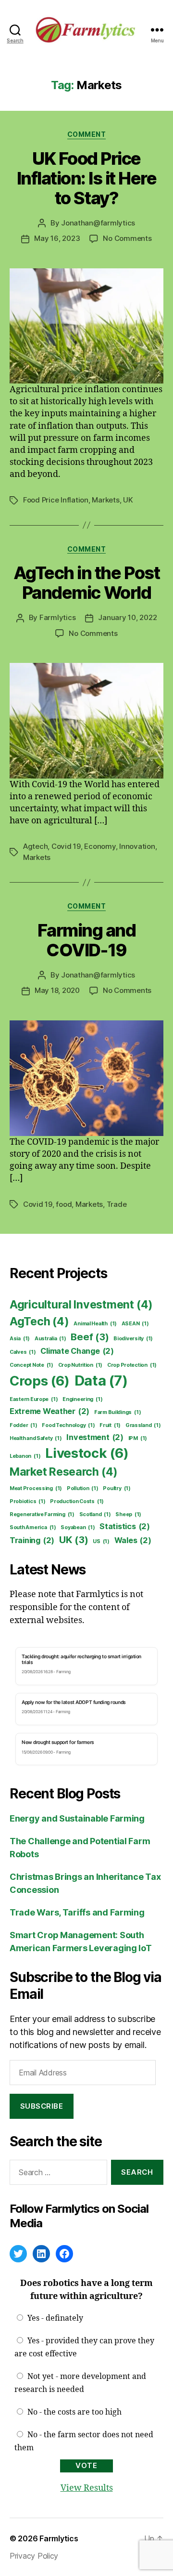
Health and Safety (36, 1438)
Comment (87, 134)
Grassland (143, 1425)
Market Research (64, 1472)
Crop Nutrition (80, 1365)
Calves (23, 1352)
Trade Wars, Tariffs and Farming (77, 1912)
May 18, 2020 (57, 990)
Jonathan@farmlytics (98, 223)
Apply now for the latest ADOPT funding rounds (74, 1702)
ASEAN (135, 1324)
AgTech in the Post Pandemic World (86, 583)
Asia (20, 1339)
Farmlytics (57, 617)
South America (33, 1527)
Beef (90, 1337)
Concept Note (31, 1365)
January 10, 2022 (127, 617)
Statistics (125, 1526)
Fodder (24, 1425)
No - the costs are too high (74, 2412)
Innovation (137, 846)
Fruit (110, 1425)
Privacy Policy (34, 2556)
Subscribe (42, 2106)
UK (128, 500)
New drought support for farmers (58, 1742)
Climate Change (77, 1351)
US (101, 1541)
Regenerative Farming (42, 1514)
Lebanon (25, 1456)
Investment (95, 1437)
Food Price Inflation (56, 500)
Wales (133, 1540)
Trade (117, 1204)
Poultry (117, 1488)
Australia (50, 1339)
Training (32, 1540)
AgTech (39, 1321)
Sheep (128, 1514)
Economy (100, 846)
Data (101, 1380)
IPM (138, 1438)
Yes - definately (55, 2318)
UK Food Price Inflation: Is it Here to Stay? (87, 178)
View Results (87, 2488)
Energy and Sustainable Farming (77, 1818)
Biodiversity (133, 1339)
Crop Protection (132, 1365)
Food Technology (68, 1425)
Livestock (87, 1453)
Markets (105, 500)
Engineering (82, 1399)
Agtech (35, 846)
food (64, 1204)
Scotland (95, 1514)
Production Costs (77, 1501)
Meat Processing (36, 1488)
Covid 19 (66, 846)
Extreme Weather (49, 1411)
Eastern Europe (34, 1399)
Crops (40, 1381)
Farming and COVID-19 (87, 940)
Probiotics (28, 1501)
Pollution (83, 1488)
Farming (63, 1672)
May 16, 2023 (57, 238)
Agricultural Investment (81, 1305)
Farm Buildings (117, 1412)
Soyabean (78, 1527)
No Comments (127, 238)
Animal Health (95, 1324)
